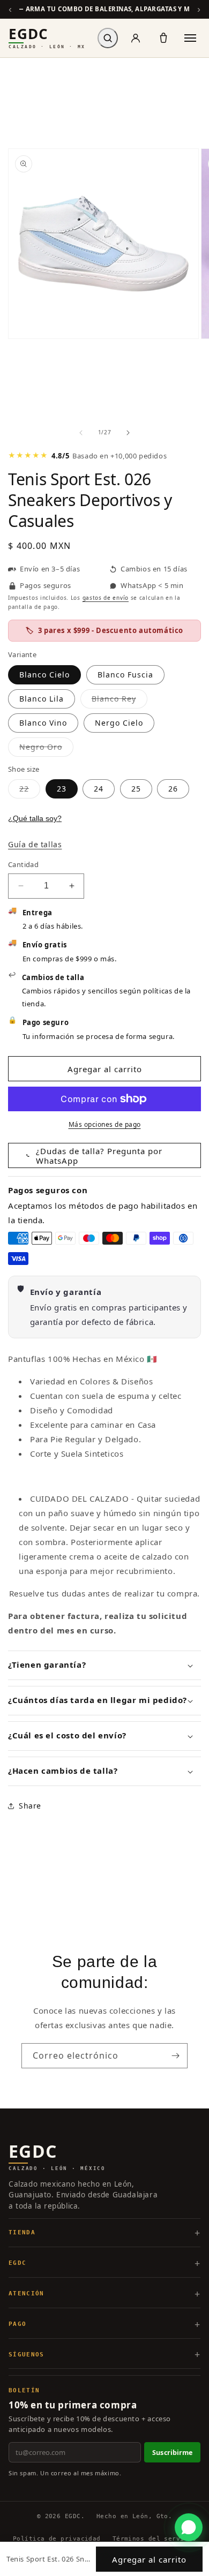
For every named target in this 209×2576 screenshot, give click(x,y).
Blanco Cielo (44, 675)
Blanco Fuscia (125, 675)
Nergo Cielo (119, 723)
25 (136, 789)
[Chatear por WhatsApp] (189, 2527)
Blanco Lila (42, 699)
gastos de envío (106, 598)
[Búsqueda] (108, 38)
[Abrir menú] (190, 38)
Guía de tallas (35, 844)
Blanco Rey (120, 701)
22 (30, 791)
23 (62, 789)
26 (173, 789)
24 (99, 789)
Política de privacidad (57, 2539)
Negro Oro (46, 749)
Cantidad (23, 864)
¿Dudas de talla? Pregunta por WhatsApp (99, 1156)
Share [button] (30, 1806)
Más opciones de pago (105, 1124)
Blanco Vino (43, 723)
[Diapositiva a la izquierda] (81, 433)
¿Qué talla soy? (35, 818)
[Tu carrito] (163, 38)
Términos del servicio (154, 2539)
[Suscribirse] (175, 2056)
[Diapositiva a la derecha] (128, 433)
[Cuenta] (136, 38)
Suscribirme (172, 2453)
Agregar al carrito (149, 2559)
